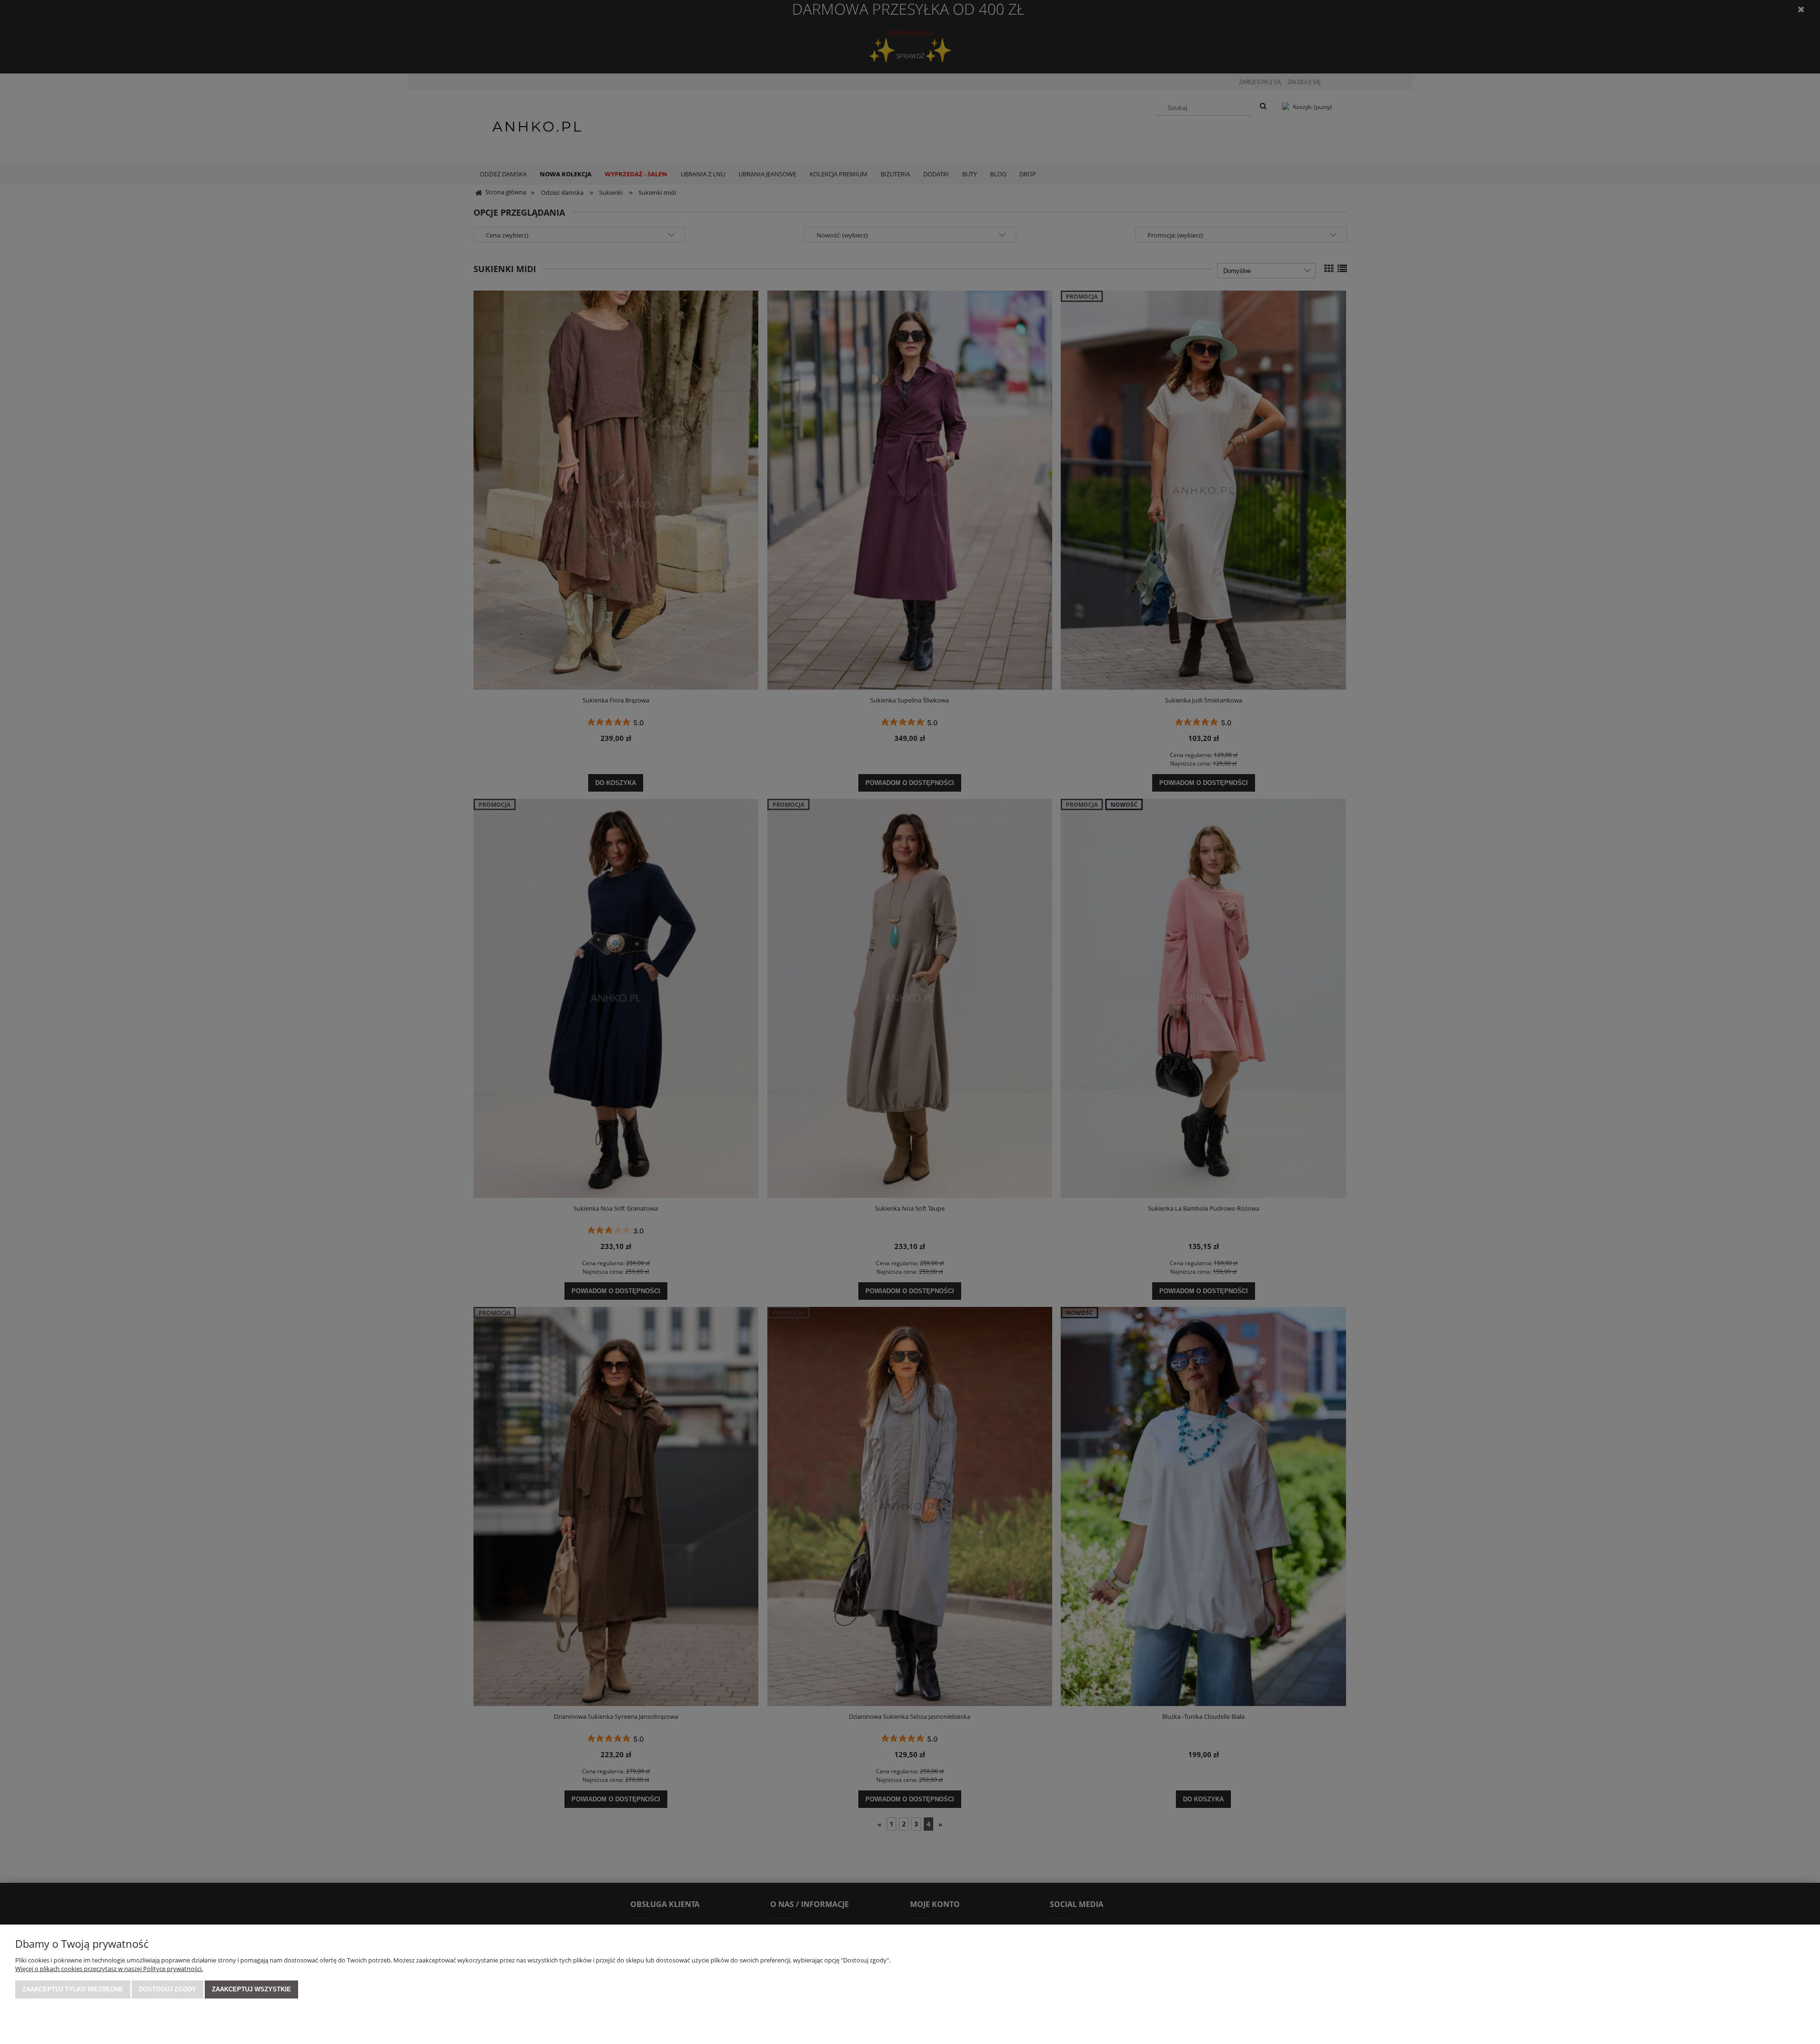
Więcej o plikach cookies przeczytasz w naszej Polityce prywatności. (109, 1969)
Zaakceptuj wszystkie (251, 1989)
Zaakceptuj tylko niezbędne (73, 1989)
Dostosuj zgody (168, 1989)
